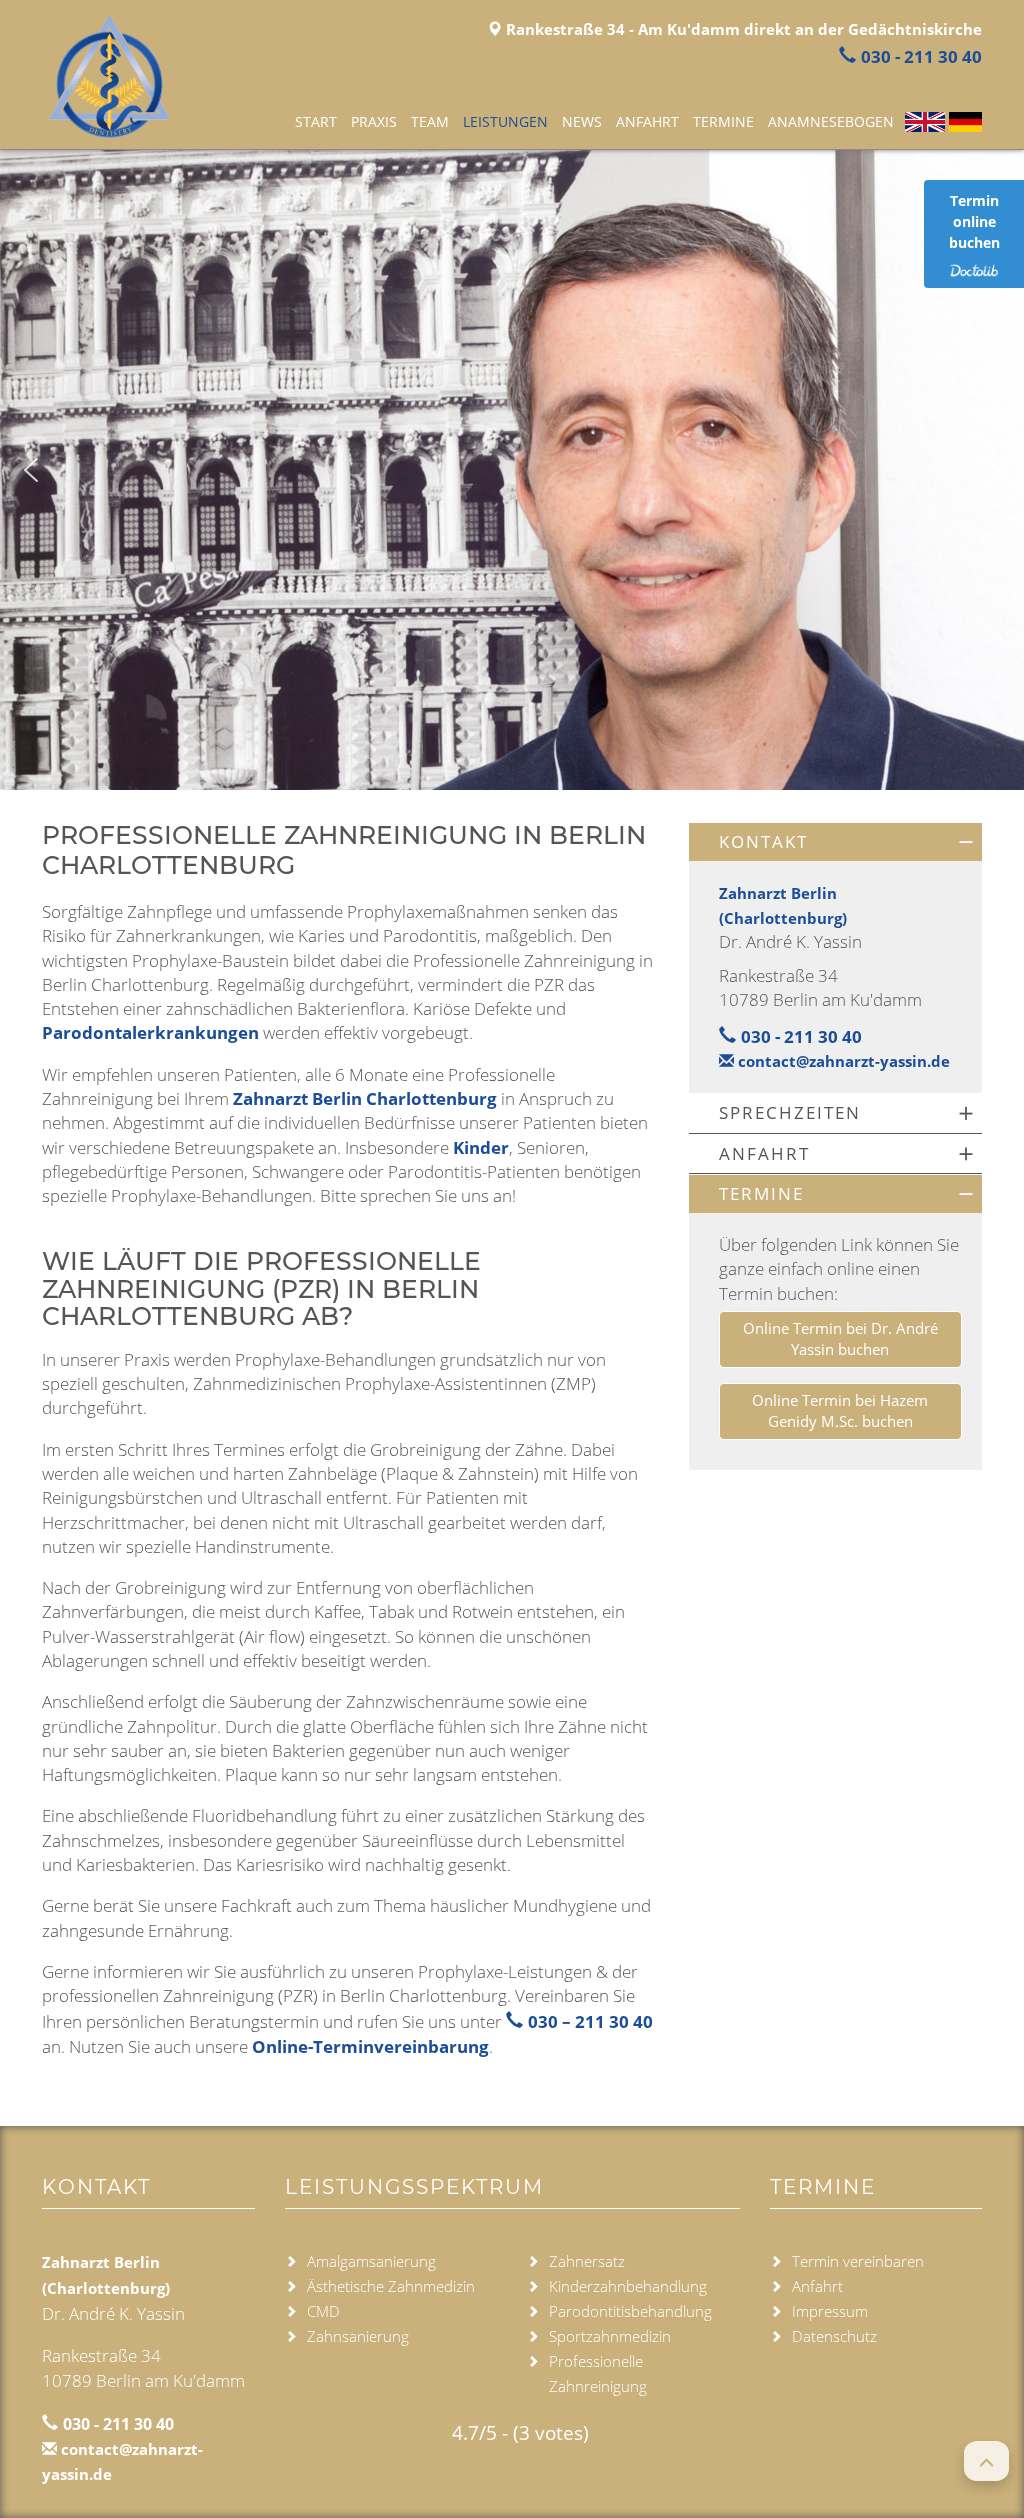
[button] (31, 470)
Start (316, 121)
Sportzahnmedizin (610, 2336)
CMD (323, 2311)
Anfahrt (647, 121)
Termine (723, 121)
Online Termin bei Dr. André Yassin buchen (840, 1338)
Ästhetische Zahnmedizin (391, 2286)
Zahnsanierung (358, 2336)
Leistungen (505, 121)
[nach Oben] (986, 2461)
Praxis (374, 121)
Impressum (830, 2311)
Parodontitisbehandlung (630, 2311)
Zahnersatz (587, 2261)
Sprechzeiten (790, 1112)
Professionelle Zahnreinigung (598, 2373)
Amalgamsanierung (371, 2261)
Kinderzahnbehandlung (628, 2286)
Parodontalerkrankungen (150, 1032)
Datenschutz (834, 2336)
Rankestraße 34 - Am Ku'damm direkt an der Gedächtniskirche (742, 29)
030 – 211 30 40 (590, 2021)
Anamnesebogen (831, 121)
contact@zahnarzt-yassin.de (842, 1061)
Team (430, 121)
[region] (512, 470)
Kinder (481, 1147)
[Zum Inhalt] (512, 747)
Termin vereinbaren (858, 2261)
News (582, 121)
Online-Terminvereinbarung (370, 2046)
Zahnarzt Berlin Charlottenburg (365, 1098)
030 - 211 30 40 (921, 56)
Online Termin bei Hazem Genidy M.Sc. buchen (840, 1410)
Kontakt (763, 841)
